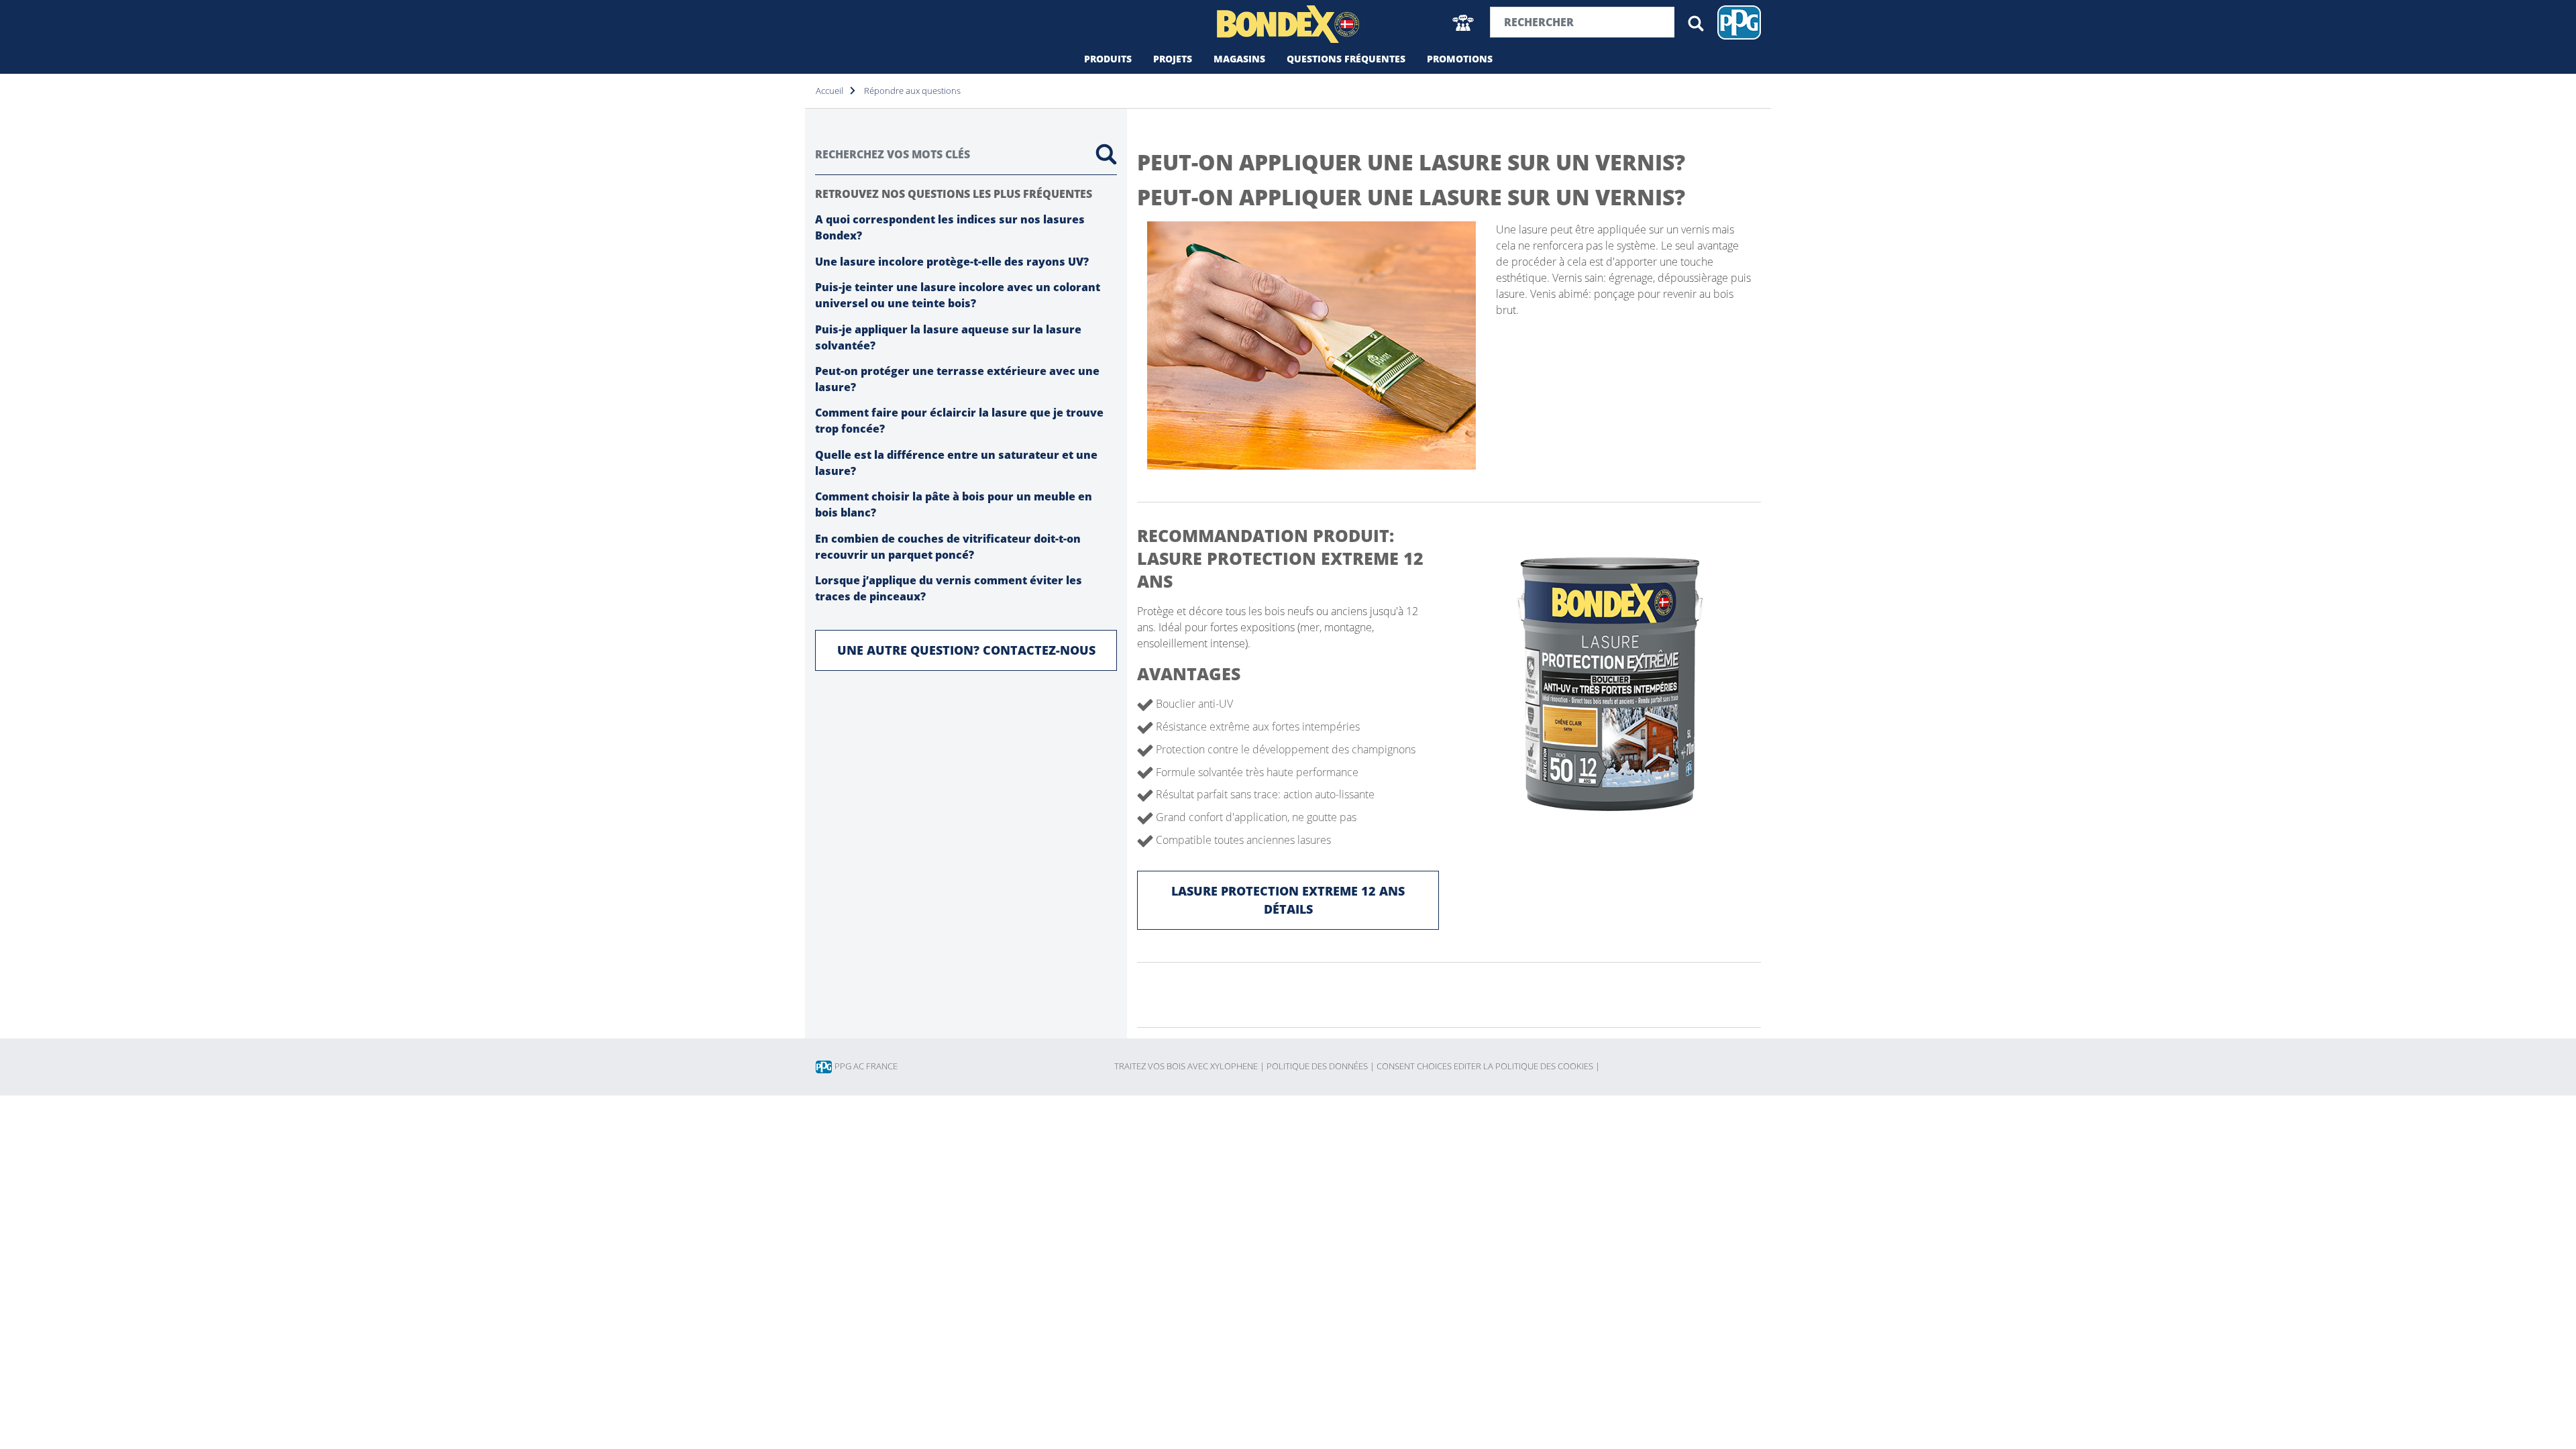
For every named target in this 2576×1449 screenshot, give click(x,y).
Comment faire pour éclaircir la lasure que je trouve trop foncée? (959, 421)
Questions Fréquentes (1346, 59)
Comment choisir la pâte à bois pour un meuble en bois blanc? (954, 504)
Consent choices (1414, 1066)
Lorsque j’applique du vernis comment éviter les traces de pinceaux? (949, 588)
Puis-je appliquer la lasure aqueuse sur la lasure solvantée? (948, 337)
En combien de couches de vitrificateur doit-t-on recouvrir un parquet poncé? (948, 547)
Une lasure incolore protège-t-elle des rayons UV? (952, 262)
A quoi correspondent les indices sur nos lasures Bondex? (950, 227)
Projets (1173, 59)
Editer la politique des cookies (1527, 1066)
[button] (1463, 22)
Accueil (829, 91)
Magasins (1239, 59)
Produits (1108, 59)
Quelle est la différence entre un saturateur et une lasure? (956, 463)
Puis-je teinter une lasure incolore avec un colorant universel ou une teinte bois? (958, 295)
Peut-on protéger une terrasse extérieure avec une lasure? (957, 379)
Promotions (1460, 59)
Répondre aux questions (912, 91)
